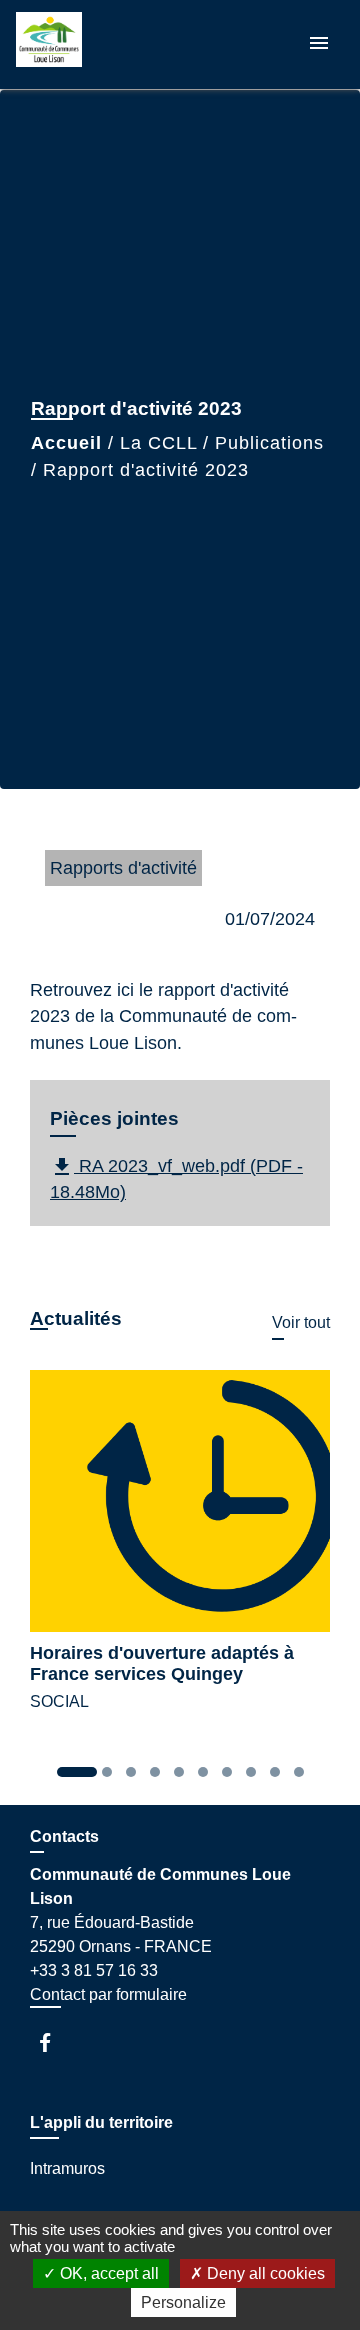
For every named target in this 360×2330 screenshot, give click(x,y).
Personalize (183, 2302)
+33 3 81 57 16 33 (94, 1970)
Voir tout (301, 1322)
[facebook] (54, 2042)
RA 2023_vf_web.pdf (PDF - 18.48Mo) (176, 1178)
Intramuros (67, 2168)
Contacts (64, 1836)
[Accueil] (91, 44)
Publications (269, 443)
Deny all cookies (264, 2273)
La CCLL (158, 443)
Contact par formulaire (108, 1994)
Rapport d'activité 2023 (146, 470)
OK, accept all (107, 2273)
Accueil (66, 443)
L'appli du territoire (101, 2122)
